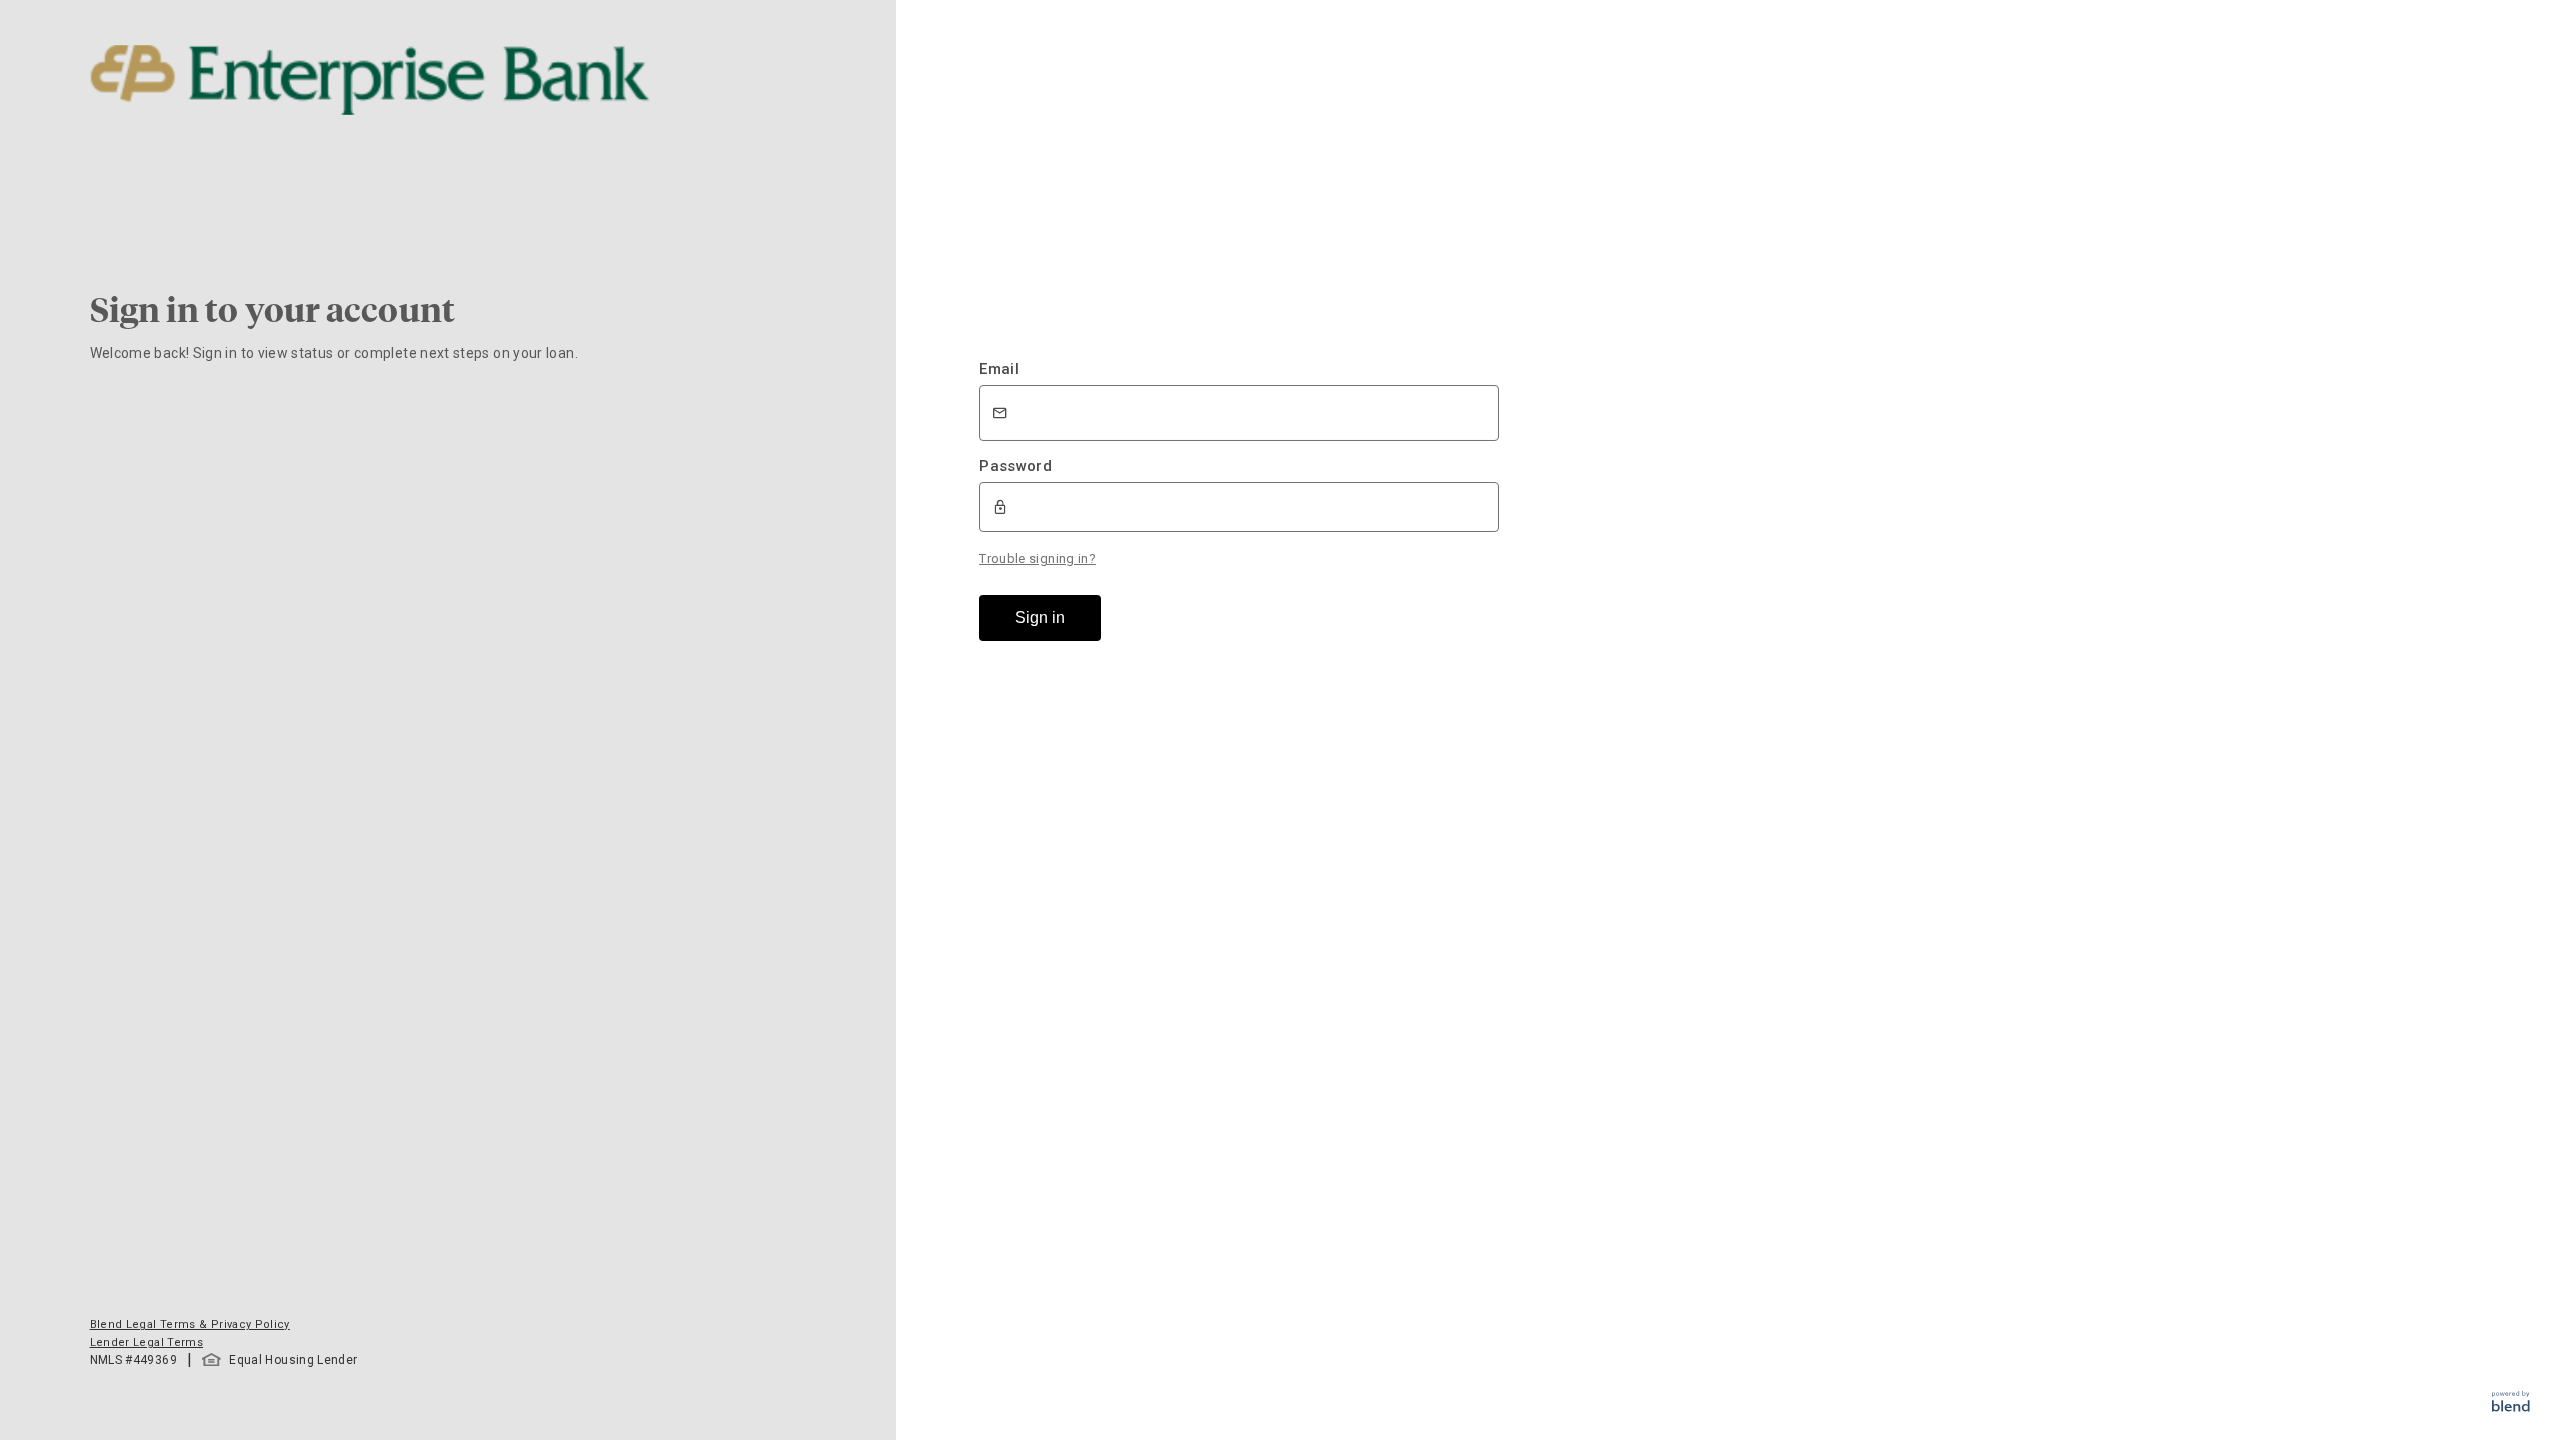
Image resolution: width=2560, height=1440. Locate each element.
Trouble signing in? (1037, 558)
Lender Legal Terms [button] (146, 1342)
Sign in (1040, 617)
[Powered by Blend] (2511, 1406)
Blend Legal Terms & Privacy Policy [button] (190, 1324)
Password (1015, 466)
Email (999, 369)
